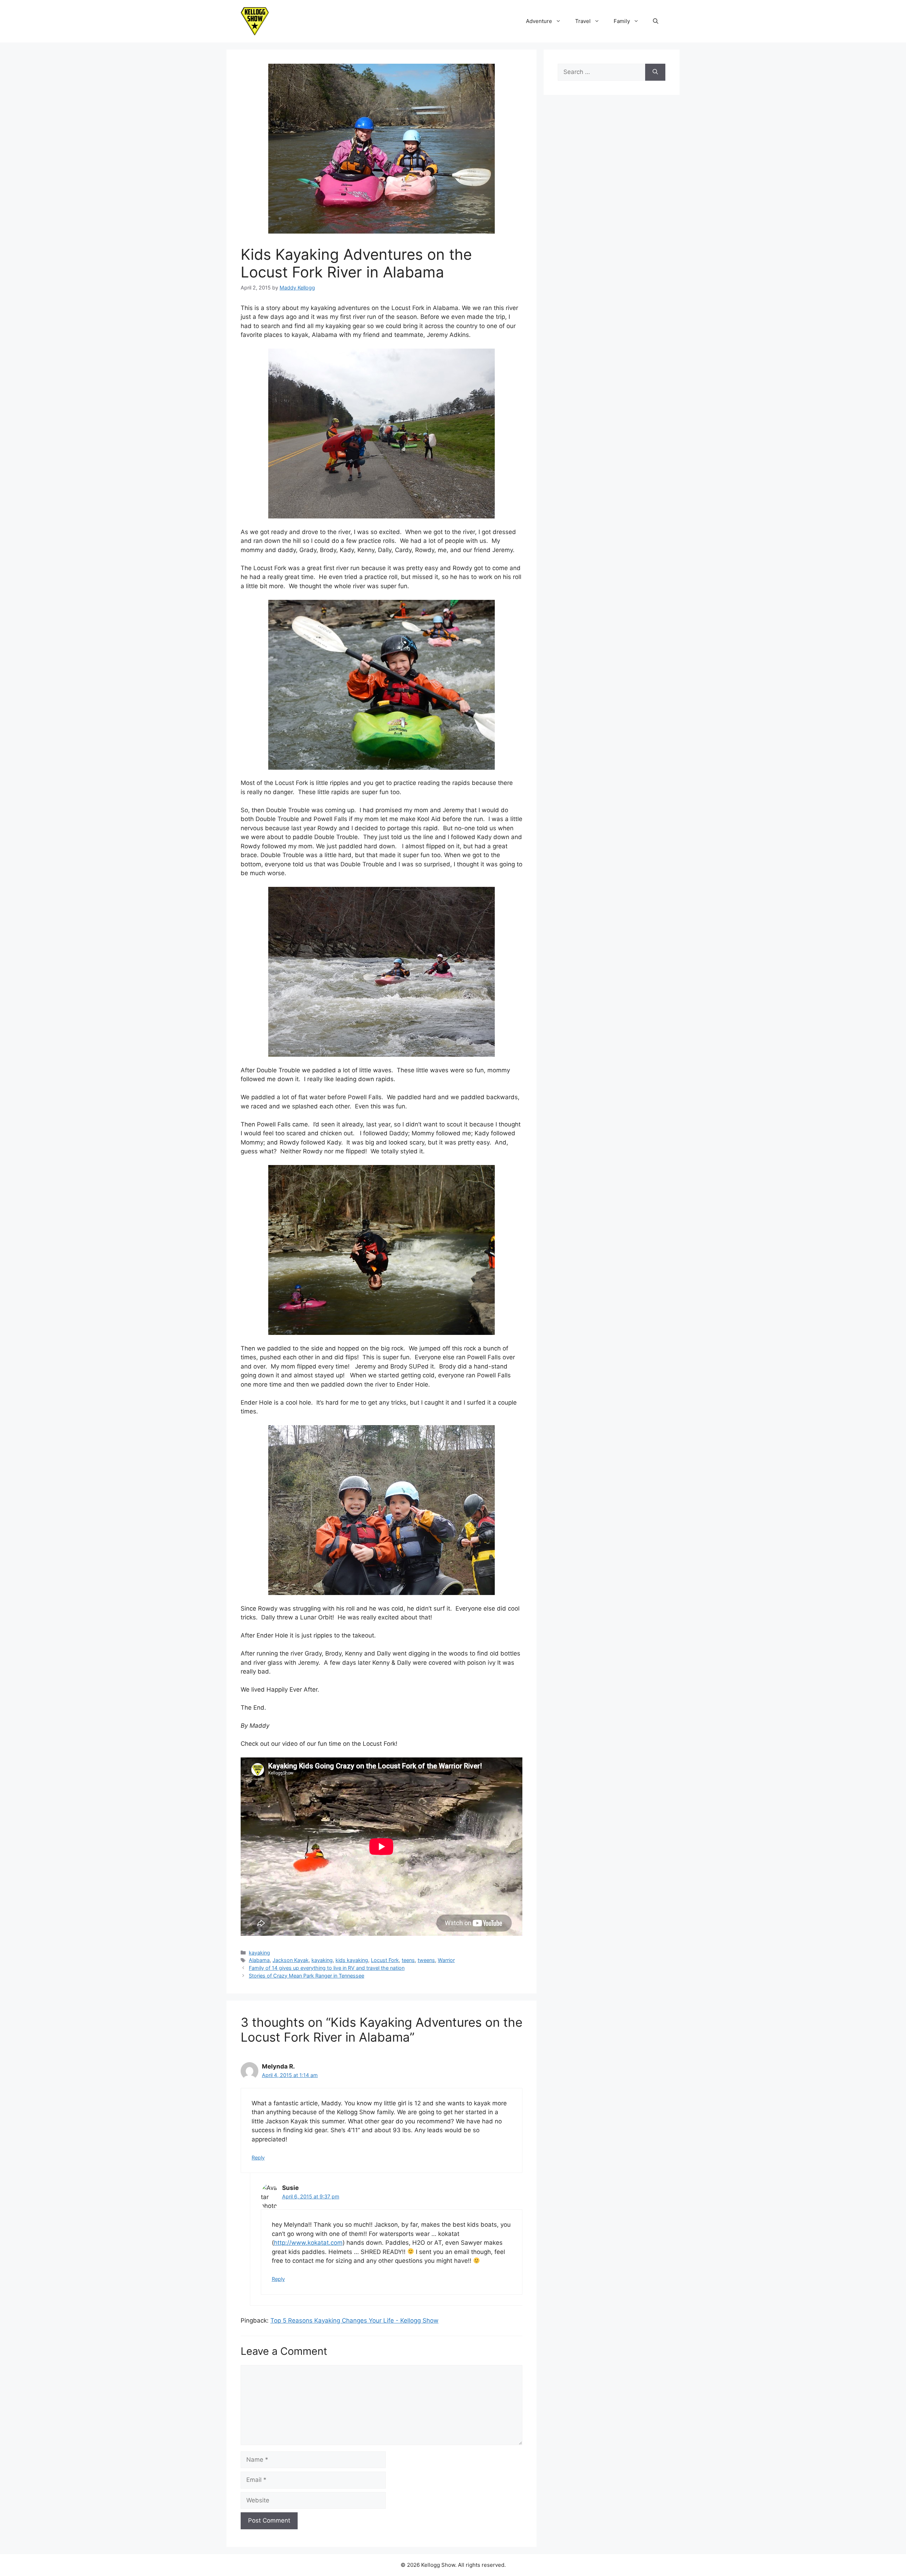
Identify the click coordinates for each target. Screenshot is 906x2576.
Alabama (259, 1960)
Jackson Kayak (291, 1960)
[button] (656, 21)
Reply (258, 2158)
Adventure (539, 21)
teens (408, 1960)
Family (622, 21)
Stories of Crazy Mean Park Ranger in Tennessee (306, 1976)
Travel (583, 21)
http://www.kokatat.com (308, 2243)
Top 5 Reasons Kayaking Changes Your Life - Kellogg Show (354, 2320)
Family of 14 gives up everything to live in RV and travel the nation (327, 1968)
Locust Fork (385, 1960)
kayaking (259, 1953)
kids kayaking (352, 1960)
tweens (426, 1960)
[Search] (655, 72)
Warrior (446, 1960)
